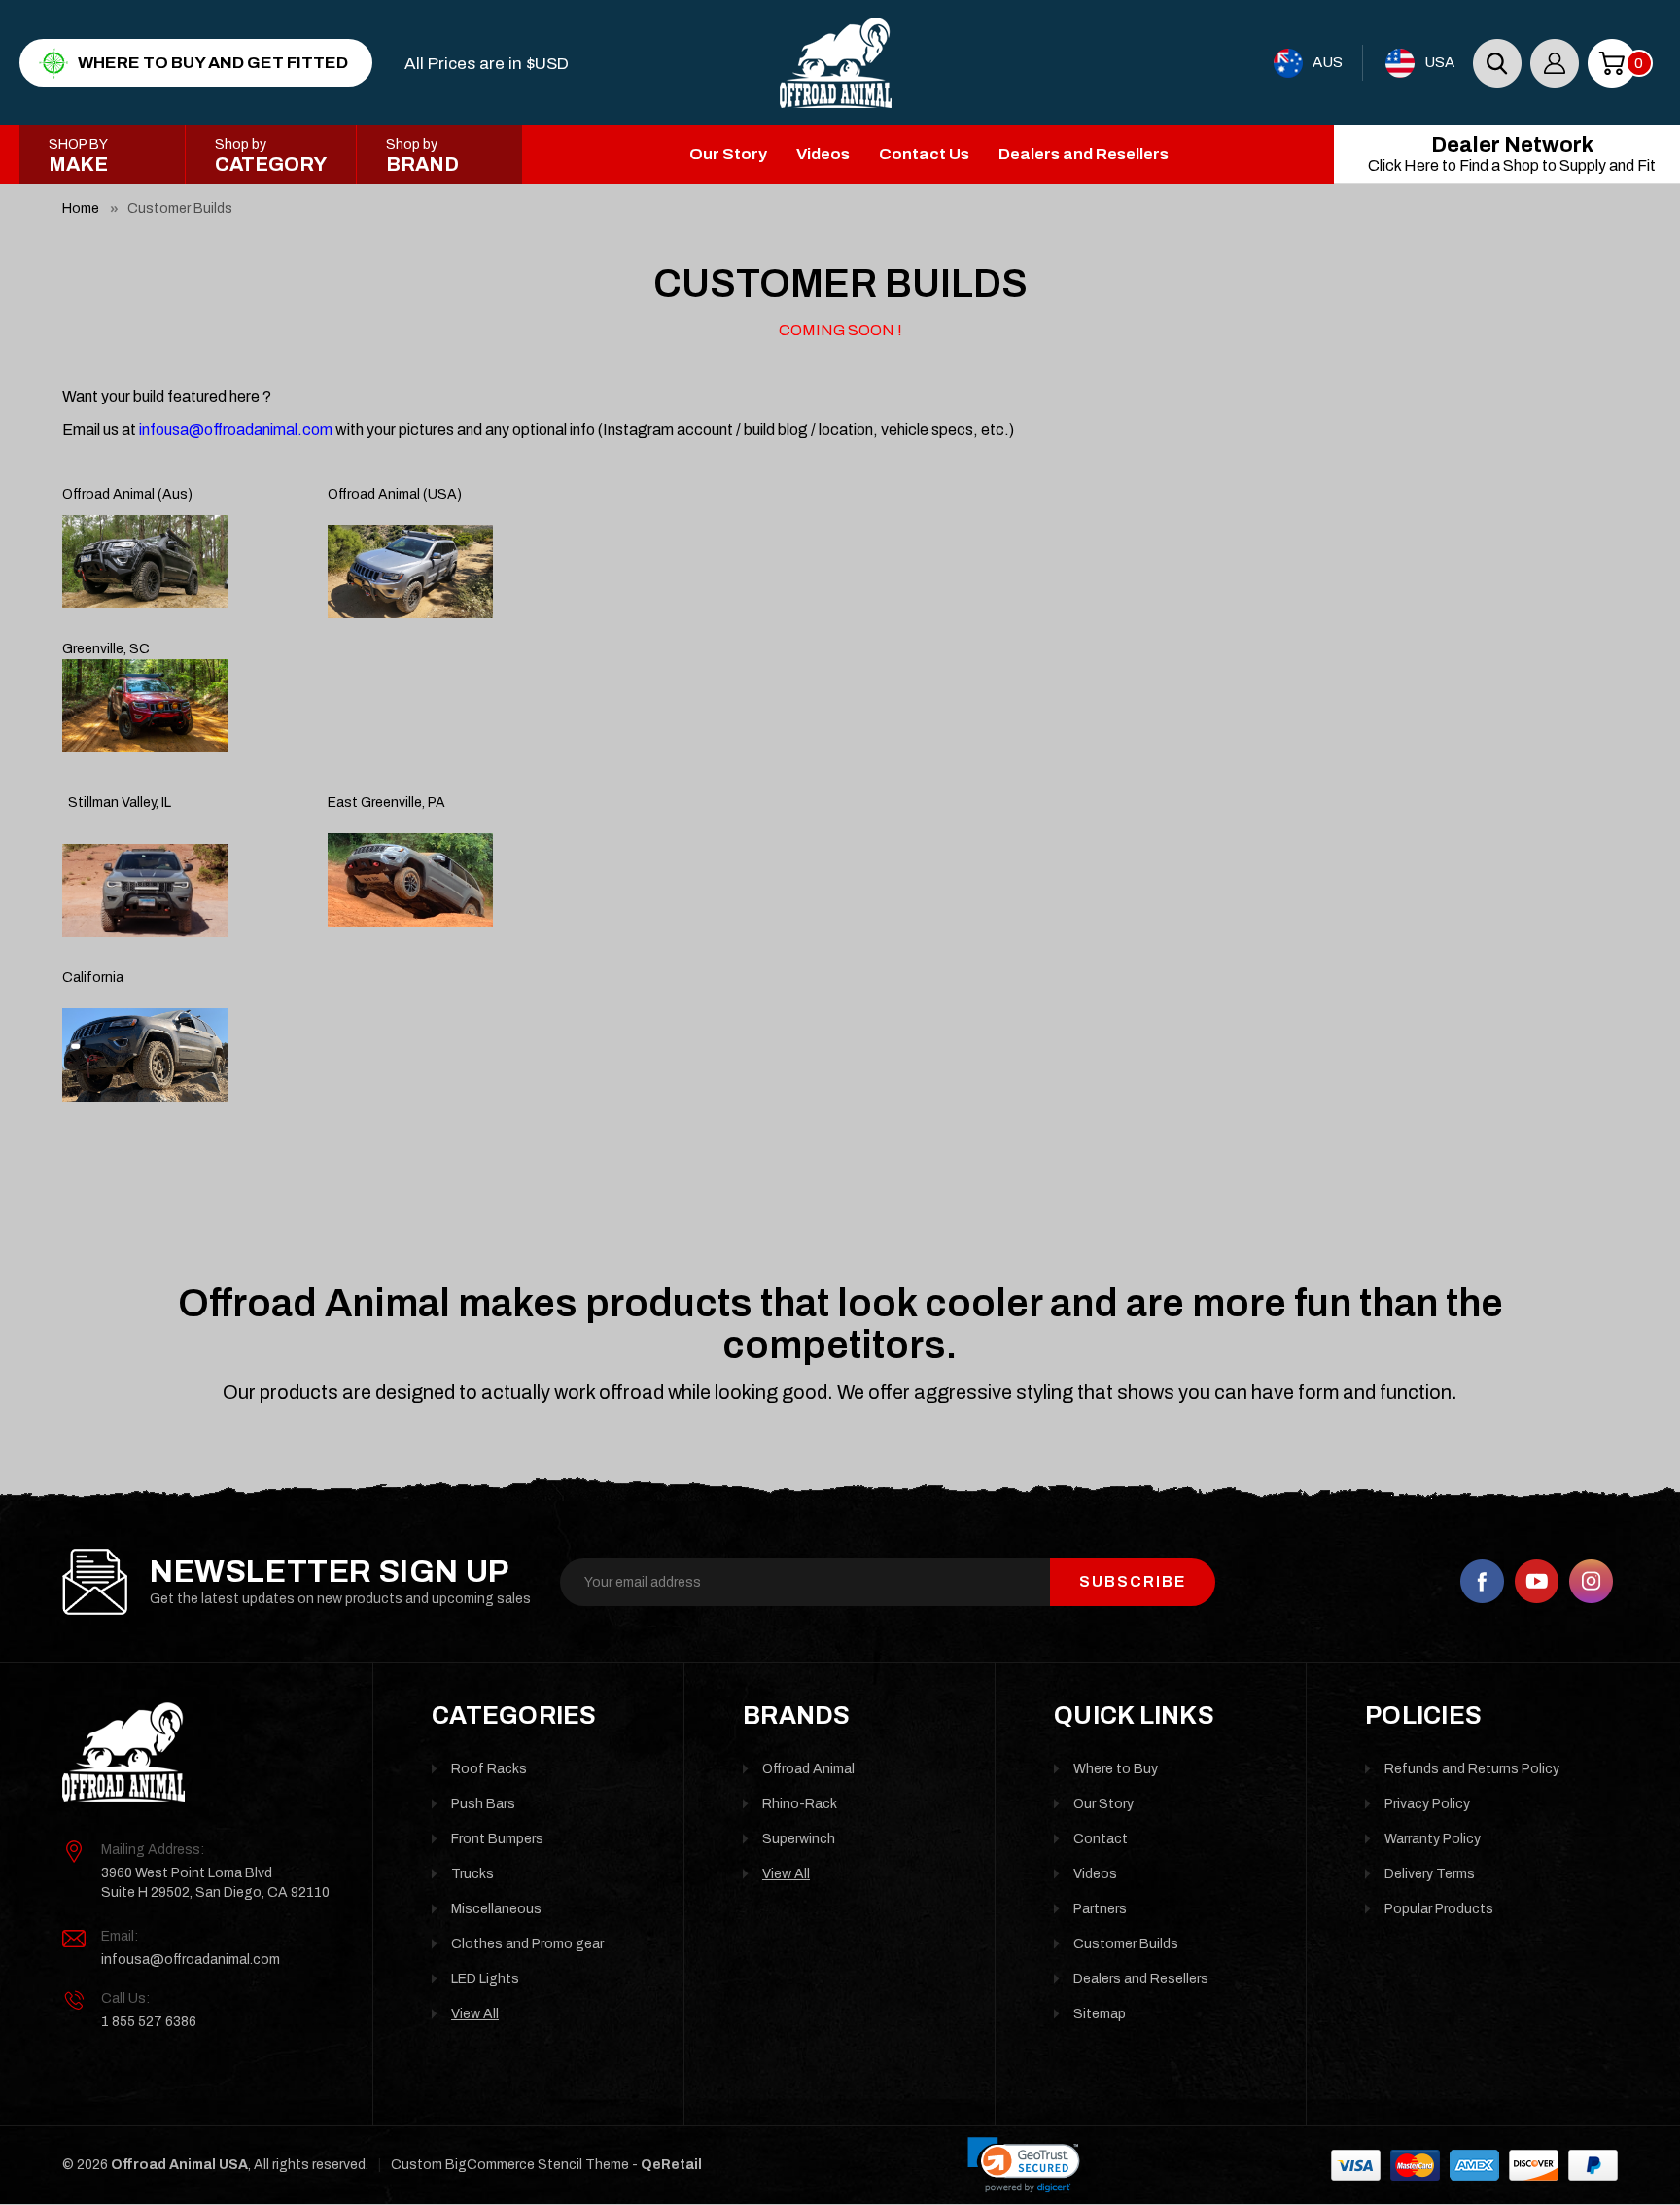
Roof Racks (489, 1769)
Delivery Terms (1430, 1874)
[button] (1024, 2165)
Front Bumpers (497, 1839)
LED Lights (485, 1979)
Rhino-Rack (800, 1804)
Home (81, 209)
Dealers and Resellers (1084, 154)
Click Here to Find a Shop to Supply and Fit (1512, 154)
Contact (1101, 1839)
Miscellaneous (496, 1909)
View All (475, 2014)
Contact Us (924, 154)
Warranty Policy (1433, 1839)
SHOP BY (78, 156)
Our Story (728, 154)
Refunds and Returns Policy (1472, 1769)
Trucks (472, 1874)
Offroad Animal (808, 1769)
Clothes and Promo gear (527, 1944)
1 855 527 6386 (149, 2022)
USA (1439, 62)
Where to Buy (1116, 1769)
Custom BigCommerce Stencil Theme (510, 2165)
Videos (823, 154)
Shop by (271, 156)
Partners (1100, 1909)
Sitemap (1100, 2014)
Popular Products (1439, 1909)
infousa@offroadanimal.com (191, 1960)
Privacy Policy (1427, 1804)
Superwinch (799, 1839)
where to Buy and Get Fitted (213, 63)
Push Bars (483, 1804)
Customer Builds (180, 209)
